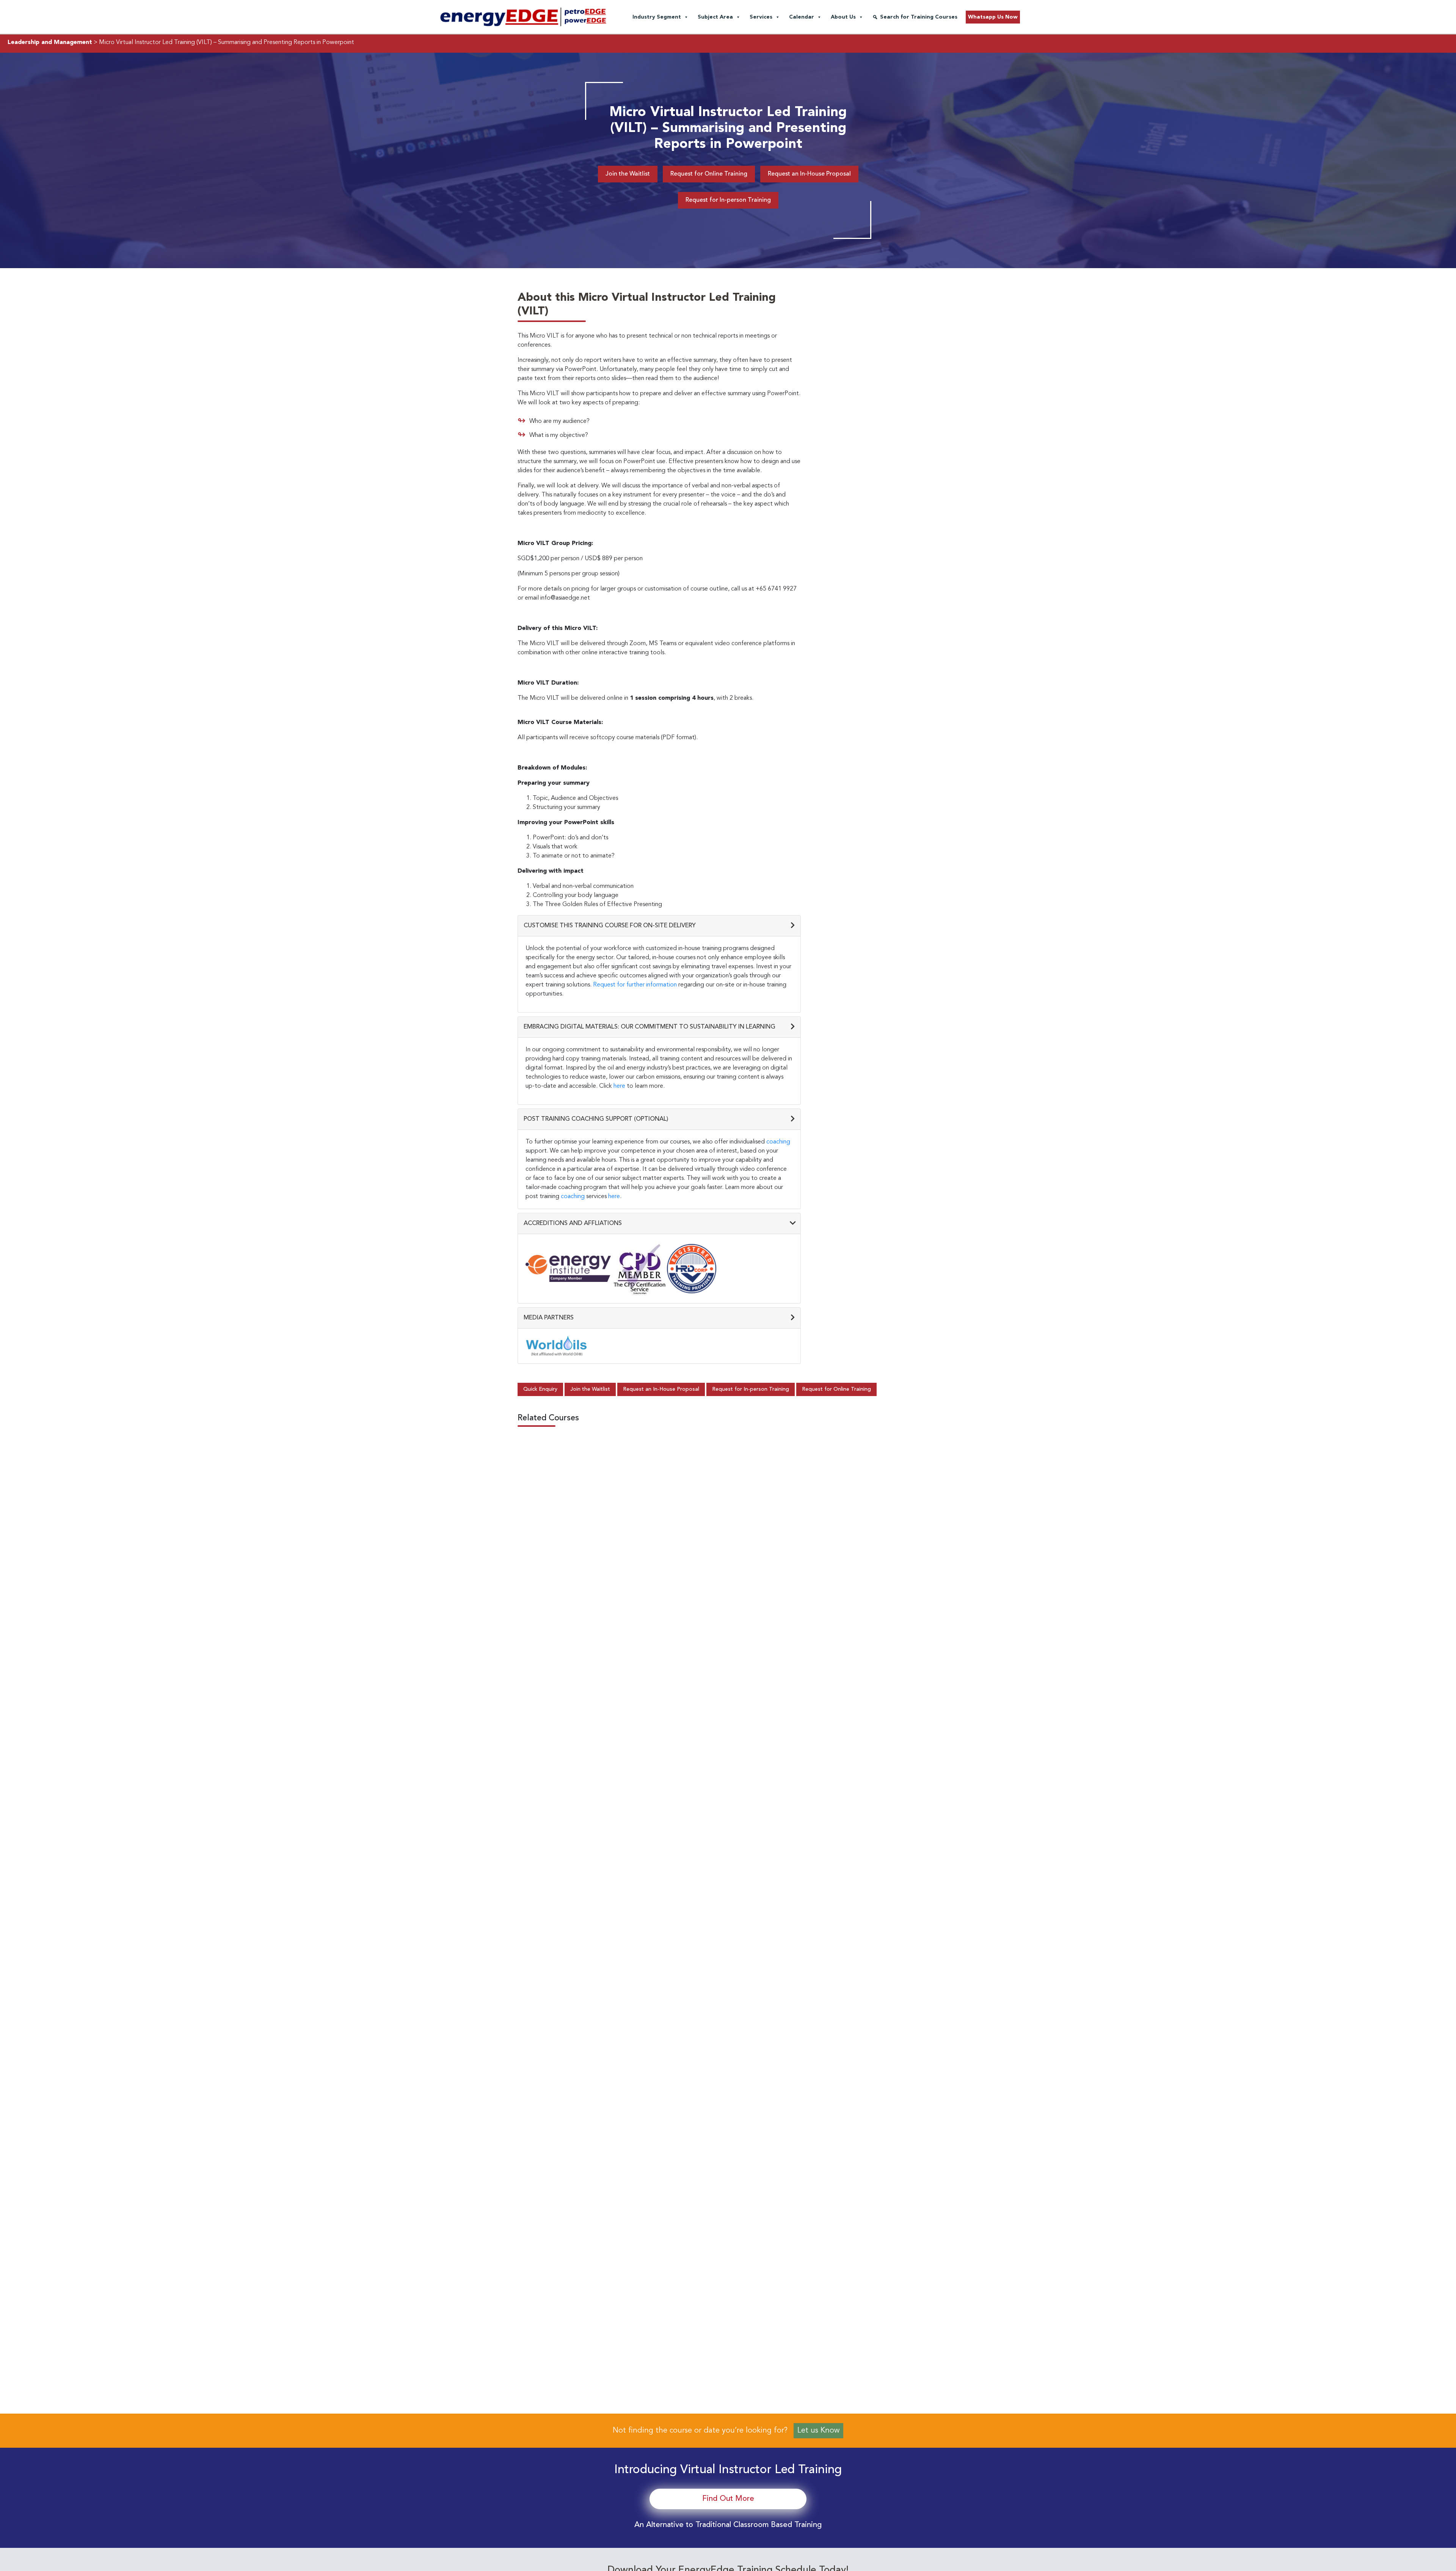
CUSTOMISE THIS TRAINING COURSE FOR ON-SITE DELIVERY (610, 926)
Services (761, 17)
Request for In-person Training (728, 200)
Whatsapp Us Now (993, 17)
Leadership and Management (50, 42)
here (619, 1086)
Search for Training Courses (919, 17)
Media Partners (549, 1318)
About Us (843, 17)
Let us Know (818, 2431)
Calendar (802, 17)
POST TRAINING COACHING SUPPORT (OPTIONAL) (596, 1119)
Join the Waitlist (628, 174)
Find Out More (728, 2499)
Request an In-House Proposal (809, 174)
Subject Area (715, 17)
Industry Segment (657, 17)
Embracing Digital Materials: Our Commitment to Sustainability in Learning (650, 1027)
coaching (778, 1142)
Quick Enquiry (540, 1389)
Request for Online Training (709, 174)
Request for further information (635, 985)
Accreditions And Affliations (573, 1223)
